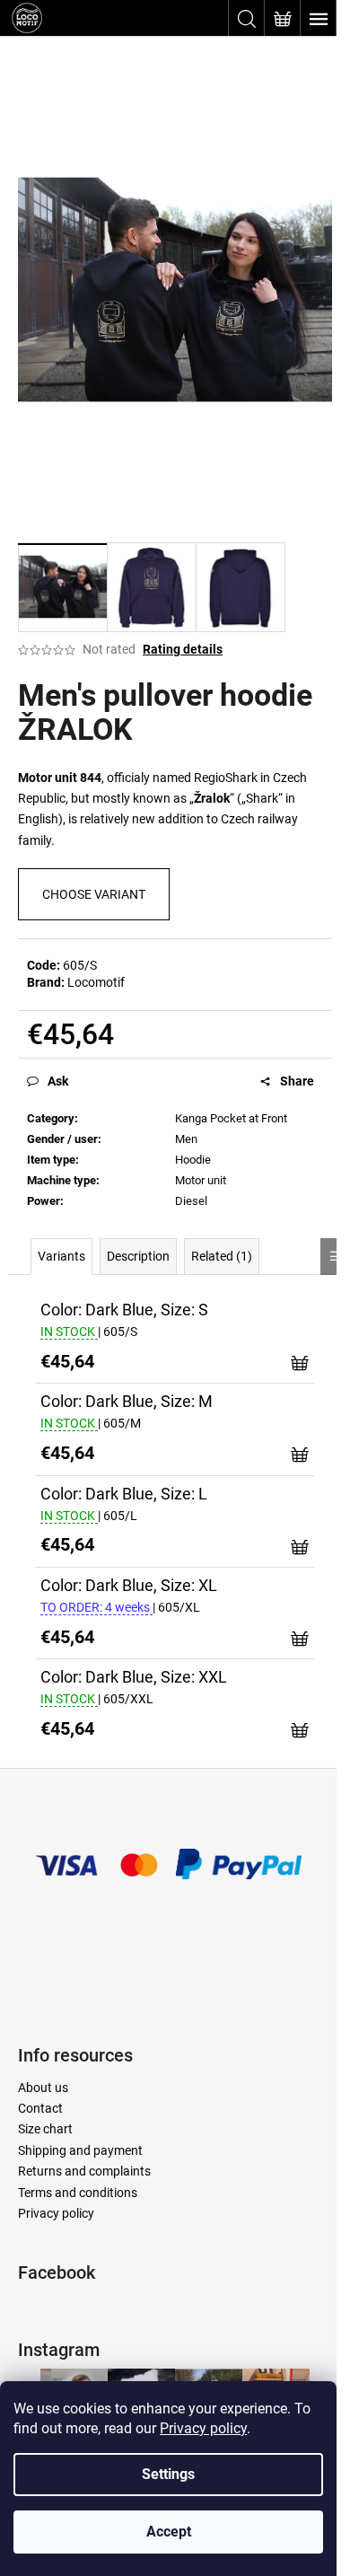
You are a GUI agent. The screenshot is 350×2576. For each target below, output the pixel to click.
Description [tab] (138, 1256)
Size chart (45, 2129)
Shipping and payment (80, 2150)
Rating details (183, 649)
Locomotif (96, 982)
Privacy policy (203, 2428)
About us (43, 2088)
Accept (169, 2532)
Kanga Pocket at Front (231, 1118)
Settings (168, 2474)
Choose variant (94, 894)
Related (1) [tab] (222, 1256)
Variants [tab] (61, 1256)
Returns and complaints (84, 2171)
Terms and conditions (78, 2193)
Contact (40, 2108)
